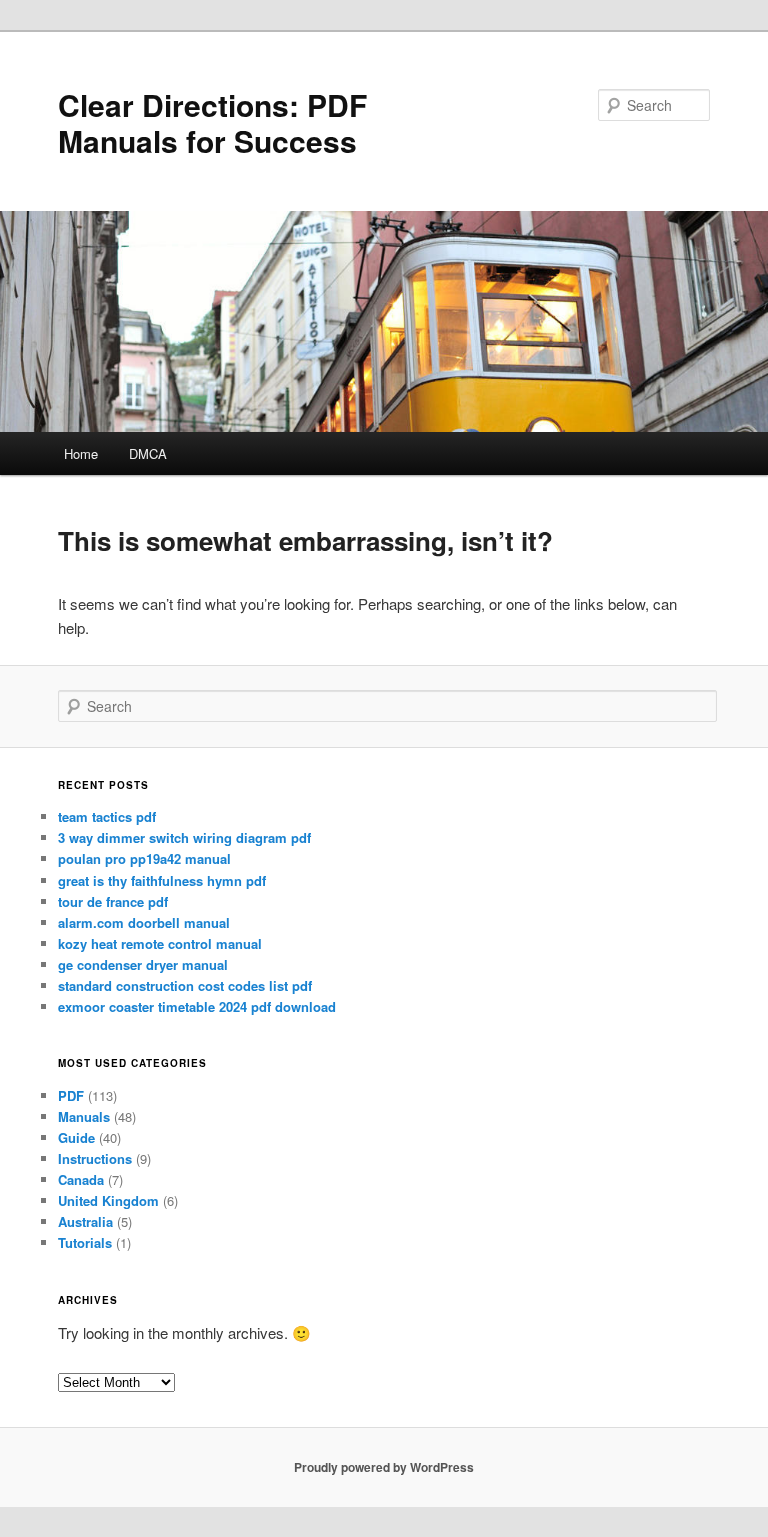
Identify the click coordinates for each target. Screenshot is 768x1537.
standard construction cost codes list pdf (185, 985)
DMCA (148, 453)
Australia (85, 1221)
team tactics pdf (107, 816)
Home (81, 453)
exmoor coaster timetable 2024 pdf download (197, 1006)
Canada (81, 1179)
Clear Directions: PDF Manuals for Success (212, 122)
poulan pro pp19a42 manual (144, 858)
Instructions (95, 1158)
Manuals (84, 1116)
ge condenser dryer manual (143, 964)
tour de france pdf (113, 901)
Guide (76, 1137)
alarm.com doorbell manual (144, 922)
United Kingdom (108, 1200)
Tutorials (85, 1242)
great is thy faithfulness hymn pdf (162, 880)
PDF (71, 1095)
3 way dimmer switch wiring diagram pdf (184, 837)
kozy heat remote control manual (160, 943)
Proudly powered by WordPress (384, 1467)
